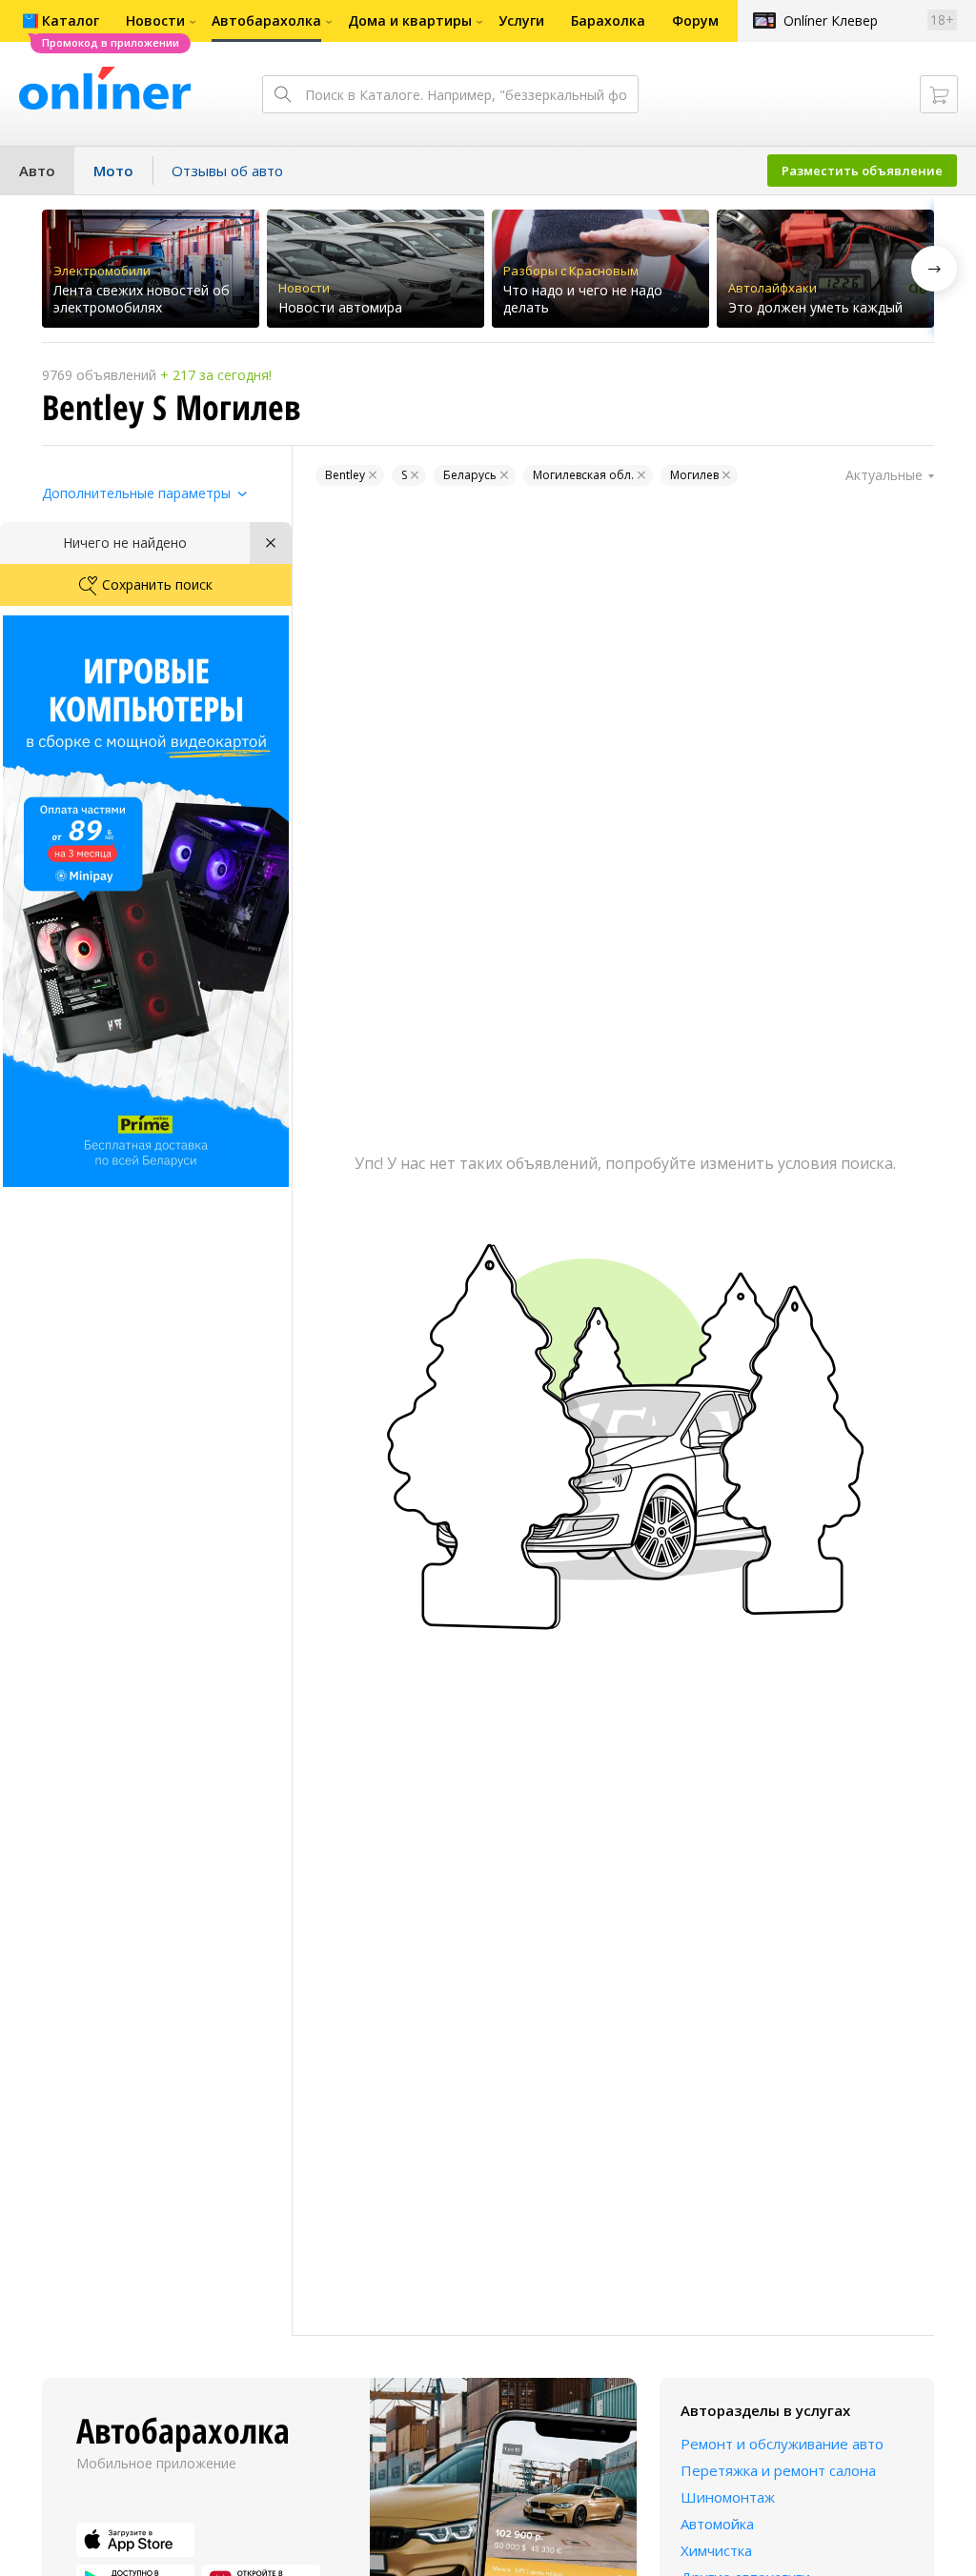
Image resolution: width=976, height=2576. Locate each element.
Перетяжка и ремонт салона (778, 2470)
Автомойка (717, 2524)
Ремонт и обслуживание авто (782, 2444)
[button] (934, 269)
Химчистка (716, 2550)
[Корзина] (939, 94)
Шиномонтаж (728, 2497)
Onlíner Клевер (831, 20)
